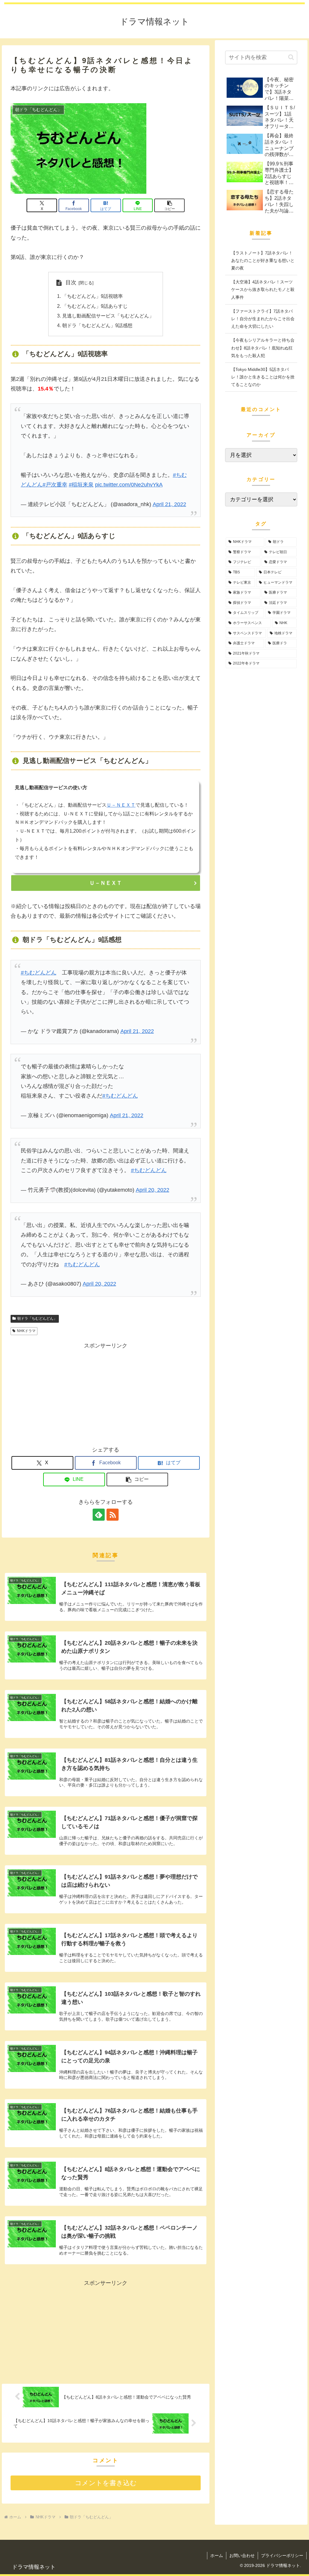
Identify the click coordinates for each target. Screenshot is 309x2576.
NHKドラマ (26, 1331)
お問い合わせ (242, 2555)
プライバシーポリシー (282, 2555)
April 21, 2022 (169, 504)
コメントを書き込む (106, 2483)
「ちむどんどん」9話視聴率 (92, 296)
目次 (71, 282)
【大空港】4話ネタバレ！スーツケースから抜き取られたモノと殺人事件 (263, 289)
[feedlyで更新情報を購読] (99, 1515)
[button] (169, 205)
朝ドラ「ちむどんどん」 (37, 1318)
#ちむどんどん (39, 973)
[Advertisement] (106, 1393)
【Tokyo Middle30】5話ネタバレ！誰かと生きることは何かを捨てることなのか (263, 377)
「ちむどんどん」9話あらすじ (95, 306)
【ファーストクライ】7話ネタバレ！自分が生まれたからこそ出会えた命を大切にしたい (263, 319)
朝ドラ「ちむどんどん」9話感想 (97, 325)
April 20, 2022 (153, 1190)
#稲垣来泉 (81, 485)
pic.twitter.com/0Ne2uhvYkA (129, 485)
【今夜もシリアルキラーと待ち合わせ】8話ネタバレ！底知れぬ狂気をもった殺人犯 (263, 348)
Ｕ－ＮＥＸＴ (121, 805)
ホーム (217, 2555)
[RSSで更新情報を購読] (113, 1515)
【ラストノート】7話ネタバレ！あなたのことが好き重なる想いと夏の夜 (263, 260)
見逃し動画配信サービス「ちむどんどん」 (108, 316)
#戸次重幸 (55, 485)
